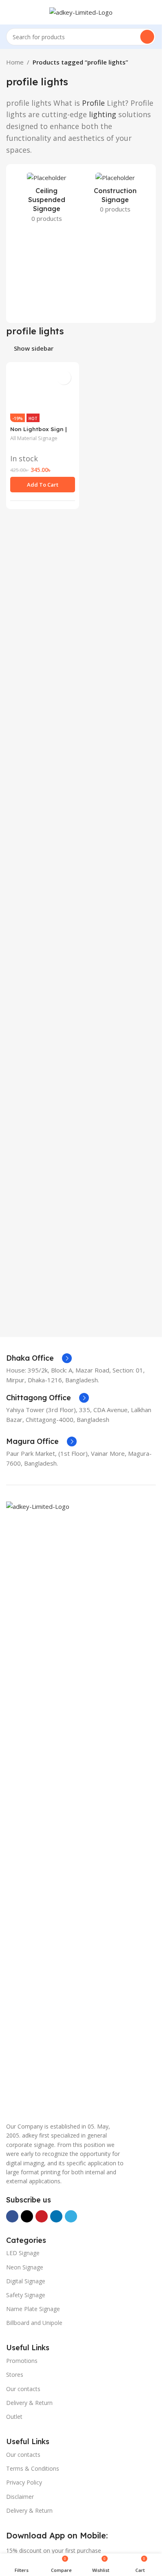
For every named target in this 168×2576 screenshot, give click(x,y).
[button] (43, 1048)
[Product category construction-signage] (116, 195)
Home (15, 62)
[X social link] (27, 2216)
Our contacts (23, 2389)
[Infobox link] (39, 1358)
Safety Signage (26, 2295)
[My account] (153, 12)
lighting (103, 114)
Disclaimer (20, 2497)
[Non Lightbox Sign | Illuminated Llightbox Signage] (43, 672)
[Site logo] (81, 11)
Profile (93, 103)
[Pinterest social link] (42, 2216)
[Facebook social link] (12, 2216)
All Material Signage (34, 1002)
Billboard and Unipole (34, 2323)
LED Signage (23, 2253)
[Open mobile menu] (9, 12)
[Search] (147, 37)
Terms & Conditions (33, 2468)
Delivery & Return (29, 2403)
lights (54, 82)
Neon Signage (25, 2267)
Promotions (22, 2361)
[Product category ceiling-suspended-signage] (47, 200)
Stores (15, 2375)
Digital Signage (26, 2281)
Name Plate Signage (33, 2309)
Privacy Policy (24, 2482)
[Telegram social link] (71, 2216)
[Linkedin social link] (56, 2216)
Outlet (14, 2417)
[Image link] (81, 1807)
